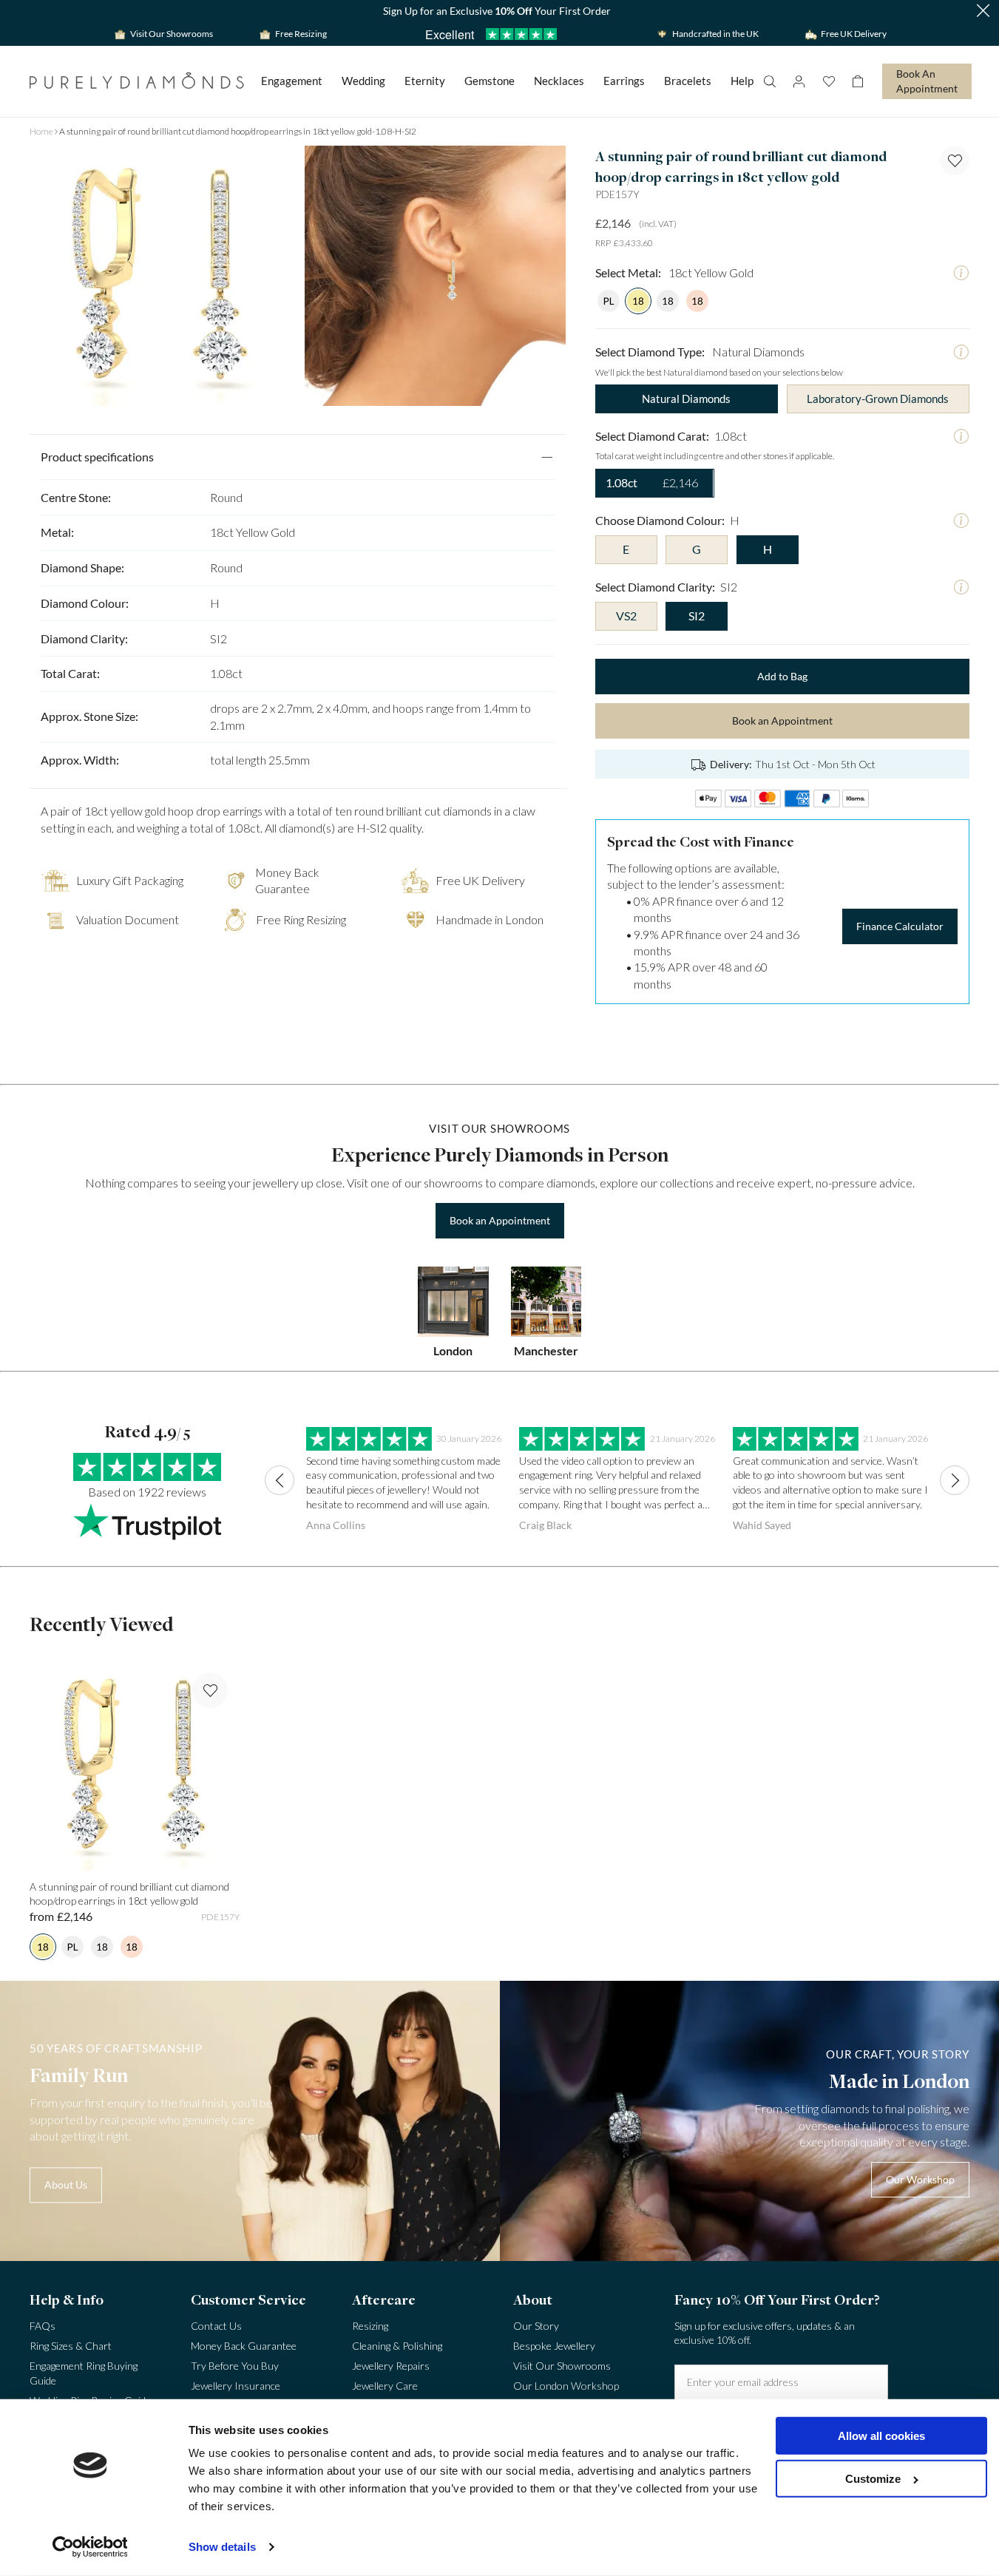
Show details (222, 2547)
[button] (983, 11)
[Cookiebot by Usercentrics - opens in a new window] (90, 2547)
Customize (873, 2479)
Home (41, 131)
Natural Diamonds (686, 399)
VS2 (626, 616)
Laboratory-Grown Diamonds (878, 399)
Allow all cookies (881, 2436)
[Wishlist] (828, 81)
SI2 (697, 616)
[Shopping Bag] (858, 81)
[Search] (769, 81)
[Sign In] (799, 81)
